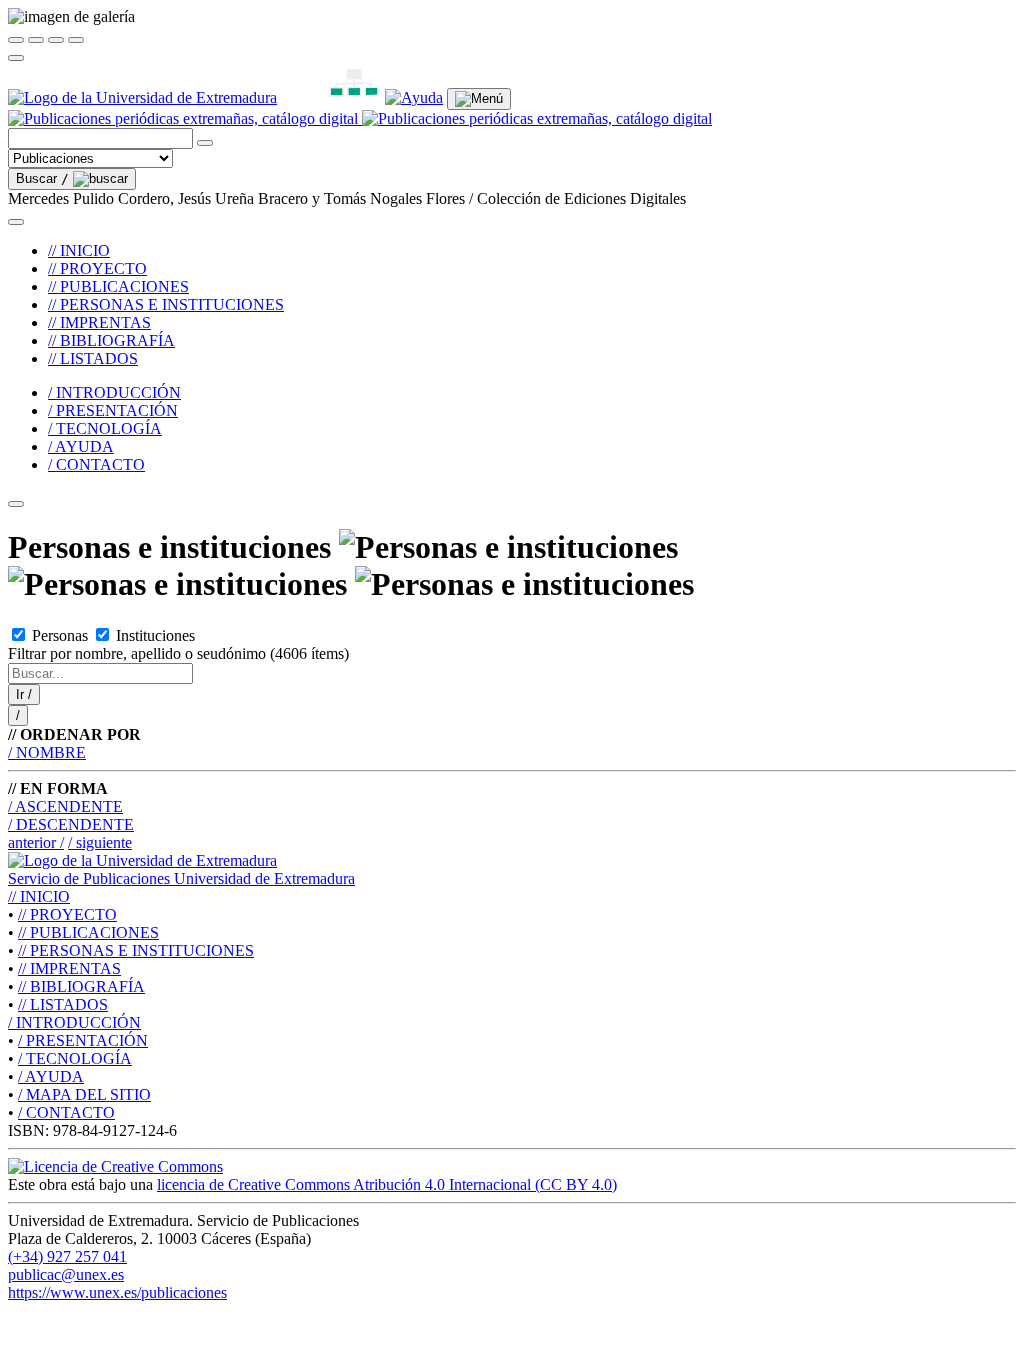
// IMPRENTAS (99, 322)
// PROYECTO (97, 268)
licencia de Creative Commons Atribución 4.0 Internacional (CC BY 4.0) (387, 1184)
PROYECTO (67, 914)
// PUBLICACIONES (118, 286)
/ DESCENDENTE (71, 824)
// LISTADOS (93, 358)
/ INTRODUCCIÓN (114, 392)
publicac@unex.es (66, 1274)
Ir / (24, 694)
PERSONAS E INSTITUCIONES (136, 950)
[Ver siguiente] (56, 40)
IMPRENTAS (69, 968)
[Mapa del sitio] (331, 97)
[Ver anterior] (36, 40)
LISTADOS (63, 1004)
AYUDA (51, 1076)
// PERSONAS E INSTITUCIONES (166, 304)
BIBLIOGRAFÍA (81, 986)
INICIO (39, 896)
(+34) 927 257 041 (67, 1256)
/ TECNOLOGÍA (105, 428)
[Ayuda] (414, 97)
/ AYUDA (81, 446)
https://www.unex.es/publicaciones (117, 1292)
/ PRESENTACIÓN (113, 410)
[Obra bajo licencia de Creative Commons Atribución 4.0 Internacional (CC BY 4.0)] (115, 1166)
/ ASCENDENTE (65, 806)
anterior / (36, 842)
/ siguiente (100, 842)
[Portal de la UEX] (142, 97)
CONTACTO (66, 1112)
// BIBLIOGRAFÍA (111, 340)
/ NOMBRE (47, 752)
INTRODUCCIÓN (74, 1022)
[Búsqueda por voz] (205, 143)
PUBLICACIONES (88, 932)
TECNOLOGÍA (75, 1058)
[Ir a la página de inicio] (360, 118)
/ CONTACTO (96, 464)
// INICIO (79, 250)
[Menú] (479, 99)
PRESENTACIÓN (83, 1040)
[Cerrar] (16, 40)
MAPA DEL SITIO (84, 1094)
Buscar (42, 178)
